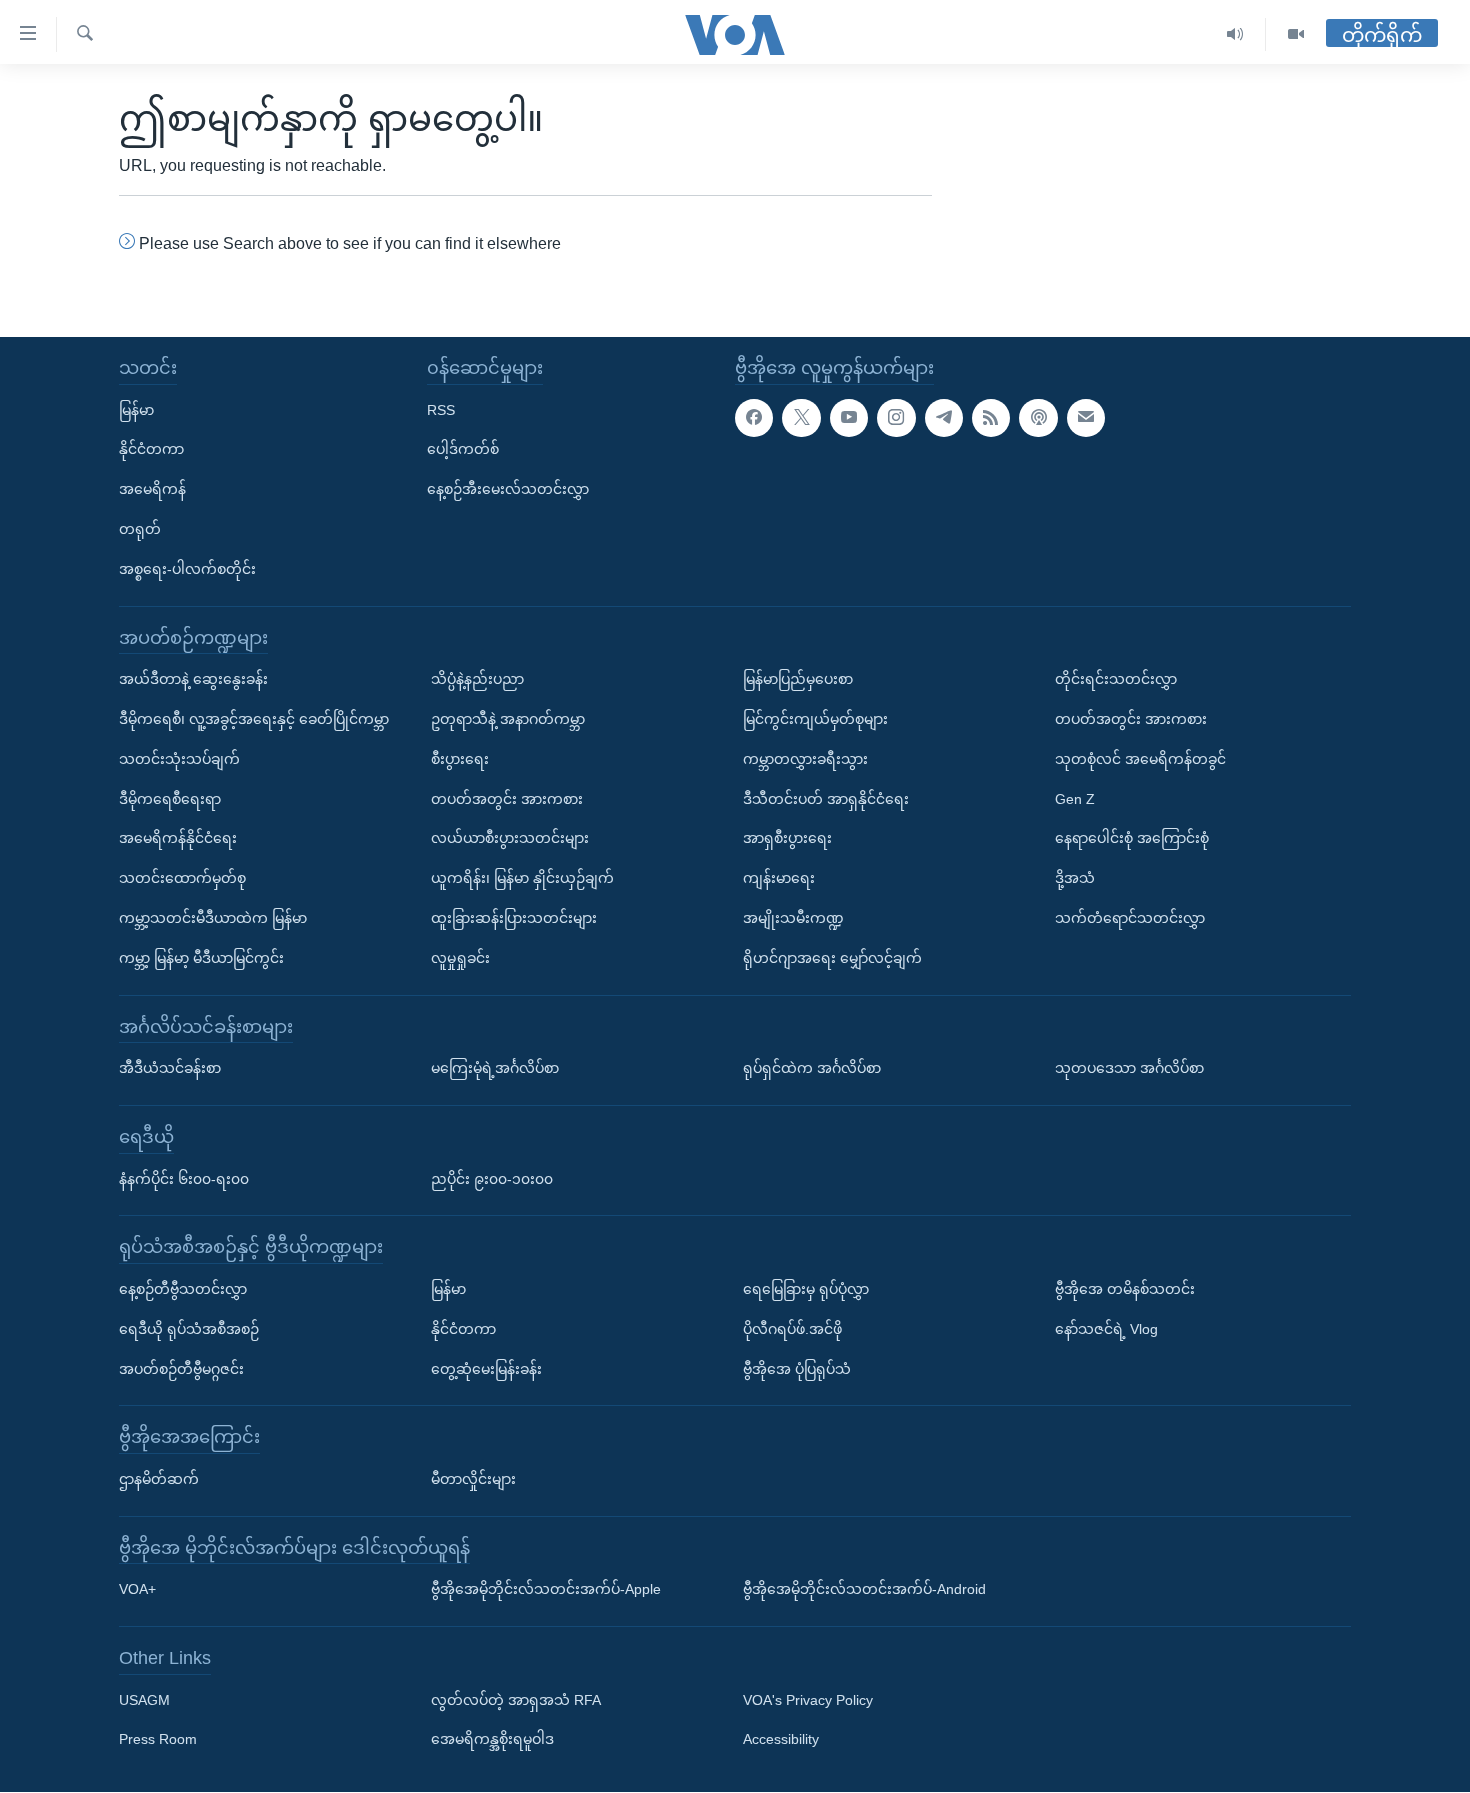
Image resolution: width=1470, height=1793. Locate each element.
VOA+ (137, 1590)
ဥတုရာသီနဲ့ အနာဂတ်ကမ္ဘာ (508, 719)
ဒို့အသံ (1075, 878)
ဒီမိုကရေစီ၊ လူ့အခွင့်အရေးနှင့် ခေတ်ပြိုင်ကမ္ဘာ (254, 719)
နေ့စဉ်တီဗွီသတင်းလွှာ (183, 1289)
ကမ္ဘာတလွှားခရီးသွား (805, 759)
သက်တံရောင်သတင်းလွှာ (1130, 918)
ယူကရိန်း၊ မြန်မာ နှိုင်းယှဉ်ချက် (522, 878)
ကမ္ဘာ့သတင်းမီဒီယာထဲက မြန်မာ (213, 918)
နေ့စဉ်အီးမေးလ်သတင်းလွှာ (508, 489)
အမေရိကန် (152, 489)
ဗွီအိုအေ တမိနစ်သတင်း (1125, 1289)
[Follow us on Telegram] (944, 418)
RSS (441, 410)
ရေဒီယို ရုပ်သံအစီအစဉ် (189, 1329)
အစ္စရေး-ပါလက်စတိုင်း (187, 569)
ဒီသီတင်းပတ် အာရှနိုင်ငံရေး (826, 799)
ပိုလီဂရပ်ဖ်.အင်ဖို (792, 1329)
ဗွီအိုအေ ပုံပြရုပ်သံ (797, 1369)
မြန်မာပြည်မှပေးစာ (798, 679)
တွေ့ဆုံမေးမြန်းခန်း (486, 1369)
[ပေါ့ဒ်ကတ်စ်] (1038, 418)
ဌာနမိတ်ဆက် (159, 1479)
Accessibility (781, 1740)
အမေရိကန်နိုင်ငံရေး (178, 839)
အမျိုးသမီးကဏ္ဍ (793, 918)
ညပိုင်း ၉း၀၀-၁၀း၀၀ (492, 1179)
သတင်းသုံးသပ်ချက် (179, 759)
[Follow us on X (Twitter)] (801, 418)
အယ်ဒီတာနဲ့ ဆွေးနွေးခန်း (193, 679)
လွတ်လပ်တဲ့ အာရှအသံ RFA (516, 1700)
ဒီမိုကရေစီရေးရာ (170, 799)
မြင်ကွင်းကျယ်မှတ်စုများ (815, 719)
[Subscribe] (1086, 418)
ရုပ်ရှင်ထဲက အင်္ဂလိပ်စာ (812, 1068)
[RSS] (991, 418)
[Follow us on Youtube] (849, 418)
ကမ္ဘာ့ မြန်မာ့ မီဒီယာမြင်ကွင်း (201, 958)
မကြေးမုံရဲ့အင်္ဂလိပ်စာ (495, 1068)
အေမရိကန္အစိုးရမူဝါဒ (492, 1740)
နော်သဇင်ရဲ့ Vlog (1106, 1329)
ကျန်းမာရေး (779, 878)
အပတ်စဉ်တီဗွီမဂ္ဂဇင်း (181, 1369)
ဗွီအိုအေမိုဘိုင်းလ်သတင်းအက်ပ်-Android (864, 1590)
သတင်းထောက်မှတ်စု (182, 878)
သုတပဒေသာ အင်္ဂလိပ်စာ (1129, 1068)
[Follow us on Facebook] (754, 418)
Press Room (158, 1740)
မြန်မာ (136, 410)
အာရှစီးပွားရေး (787, 839)
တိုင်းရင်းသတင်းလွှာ (1116, 679)
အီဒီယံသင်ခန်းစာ (170, 1068)
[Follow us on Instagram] (896, 418)
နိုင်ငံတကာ (151, 450)
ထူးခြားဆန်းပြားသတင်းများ (514, 918)
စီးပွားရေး (460, 759)
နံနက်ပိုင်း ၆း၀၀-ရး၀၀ (184, 1179)
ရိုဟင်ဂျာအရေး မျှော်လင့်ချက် (832, 958)
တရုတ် (140, 529)
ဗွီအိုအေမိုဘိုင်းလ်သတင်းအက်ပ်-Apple (546, 1590)
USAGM (144, 1700)
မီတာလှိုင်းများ (473, 1479)
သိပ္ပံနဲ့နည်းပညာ (477, 679)
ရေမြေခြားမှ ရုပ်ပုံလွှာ (806, 1289)
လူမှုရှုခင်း (460, 958)
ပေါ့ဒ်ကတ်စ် (463, 450)
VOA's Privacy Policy (808, 1700)
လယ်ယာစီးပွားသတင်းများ (510, 839)
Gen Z (1075, 799)
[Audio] (1235, 34)
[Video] (1296, 34)
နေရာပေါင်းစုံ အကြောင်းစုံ (1132, 839)
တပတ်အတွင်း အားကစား (507, 799)
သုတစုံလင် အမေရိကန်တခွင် (1140, 759)
